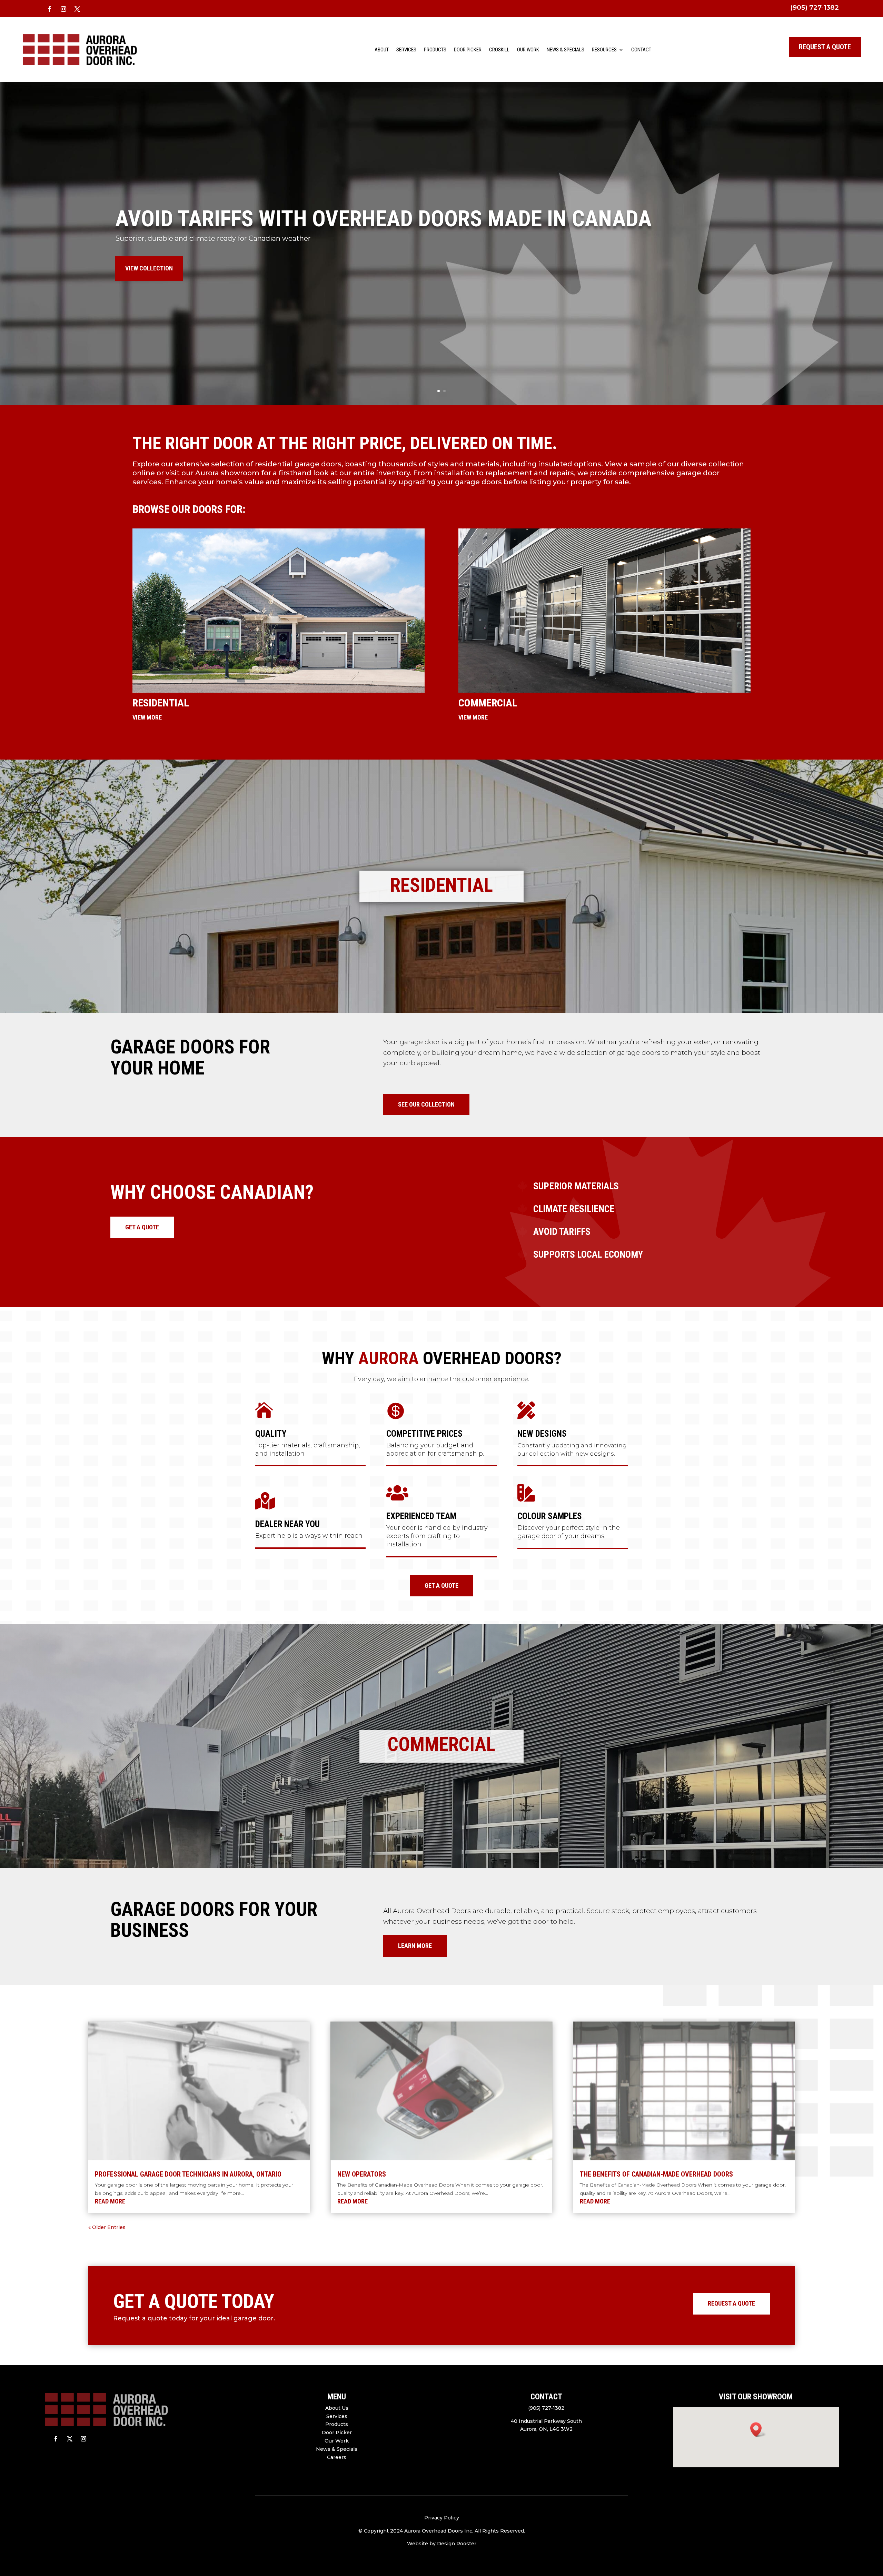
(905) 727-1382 (815, 7)
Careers (337, 2457)
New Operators (362, 2174)
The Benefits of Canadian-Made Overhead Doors (656, 2174)
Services (406, 50)
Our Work (528, 50)
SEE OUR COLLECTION (426, 1104)
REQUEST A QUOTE (825, 47)
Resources (604, 50)
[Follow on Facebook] (50, 9)
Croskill (499, 50)
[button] (758, 2430)
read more (110, 2201)
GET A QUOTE (142, 1227)
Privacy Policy (442, 2518)
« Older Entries (107, 2227)
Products (435, 50)
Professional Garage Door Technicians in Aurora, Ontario (188, 2174)
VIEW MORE (147, 717)
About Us (337, 2408)
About (382, 50)
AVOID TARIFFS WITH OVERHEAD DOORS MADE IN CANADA (383, 219)
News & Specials (565, 50)
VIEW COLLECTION (149, 268)
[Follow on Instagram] (63, 9)
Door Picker (468, 50)
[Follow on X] (77, 9)
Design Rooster (457, 2544)
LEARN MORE (415, 1946)
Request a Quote (731, 2303)
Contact (641, 50)
